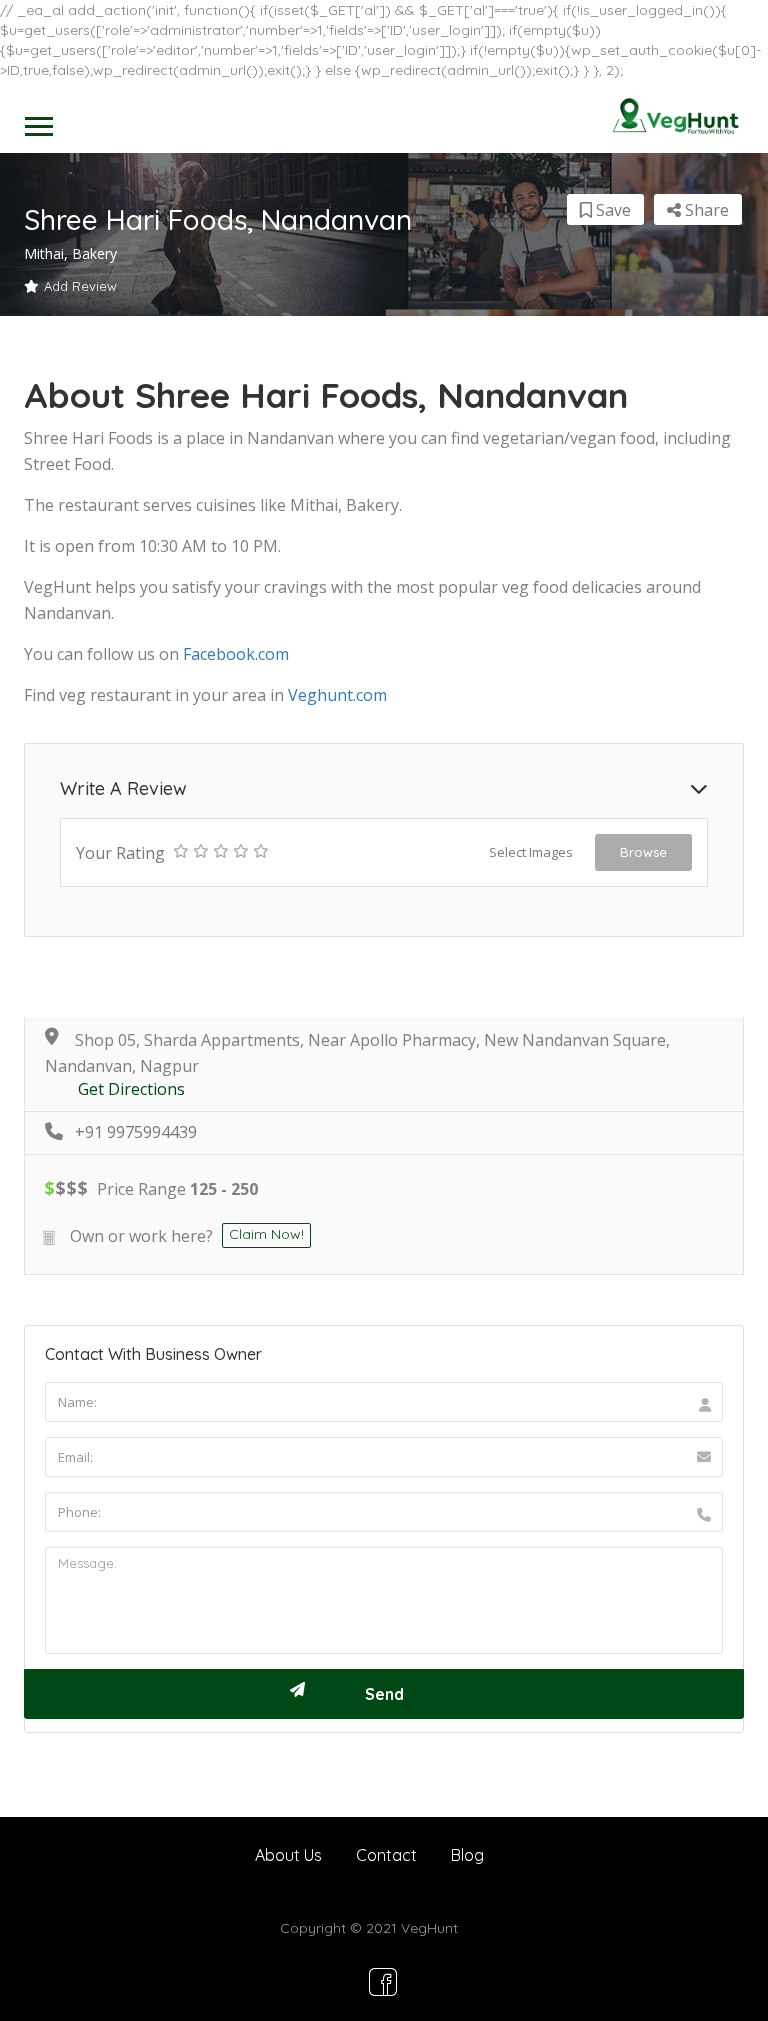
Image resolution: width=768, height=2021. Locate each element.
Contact (386, 1855)
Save (611, 210)
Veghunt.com (337, 695)
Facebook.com (236, 654)
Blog (467, 1855)
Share (705, 210)
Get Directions (131, 1089)
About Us (288, 1855)
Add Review (80, 286)
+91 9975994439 (136, 1132)
